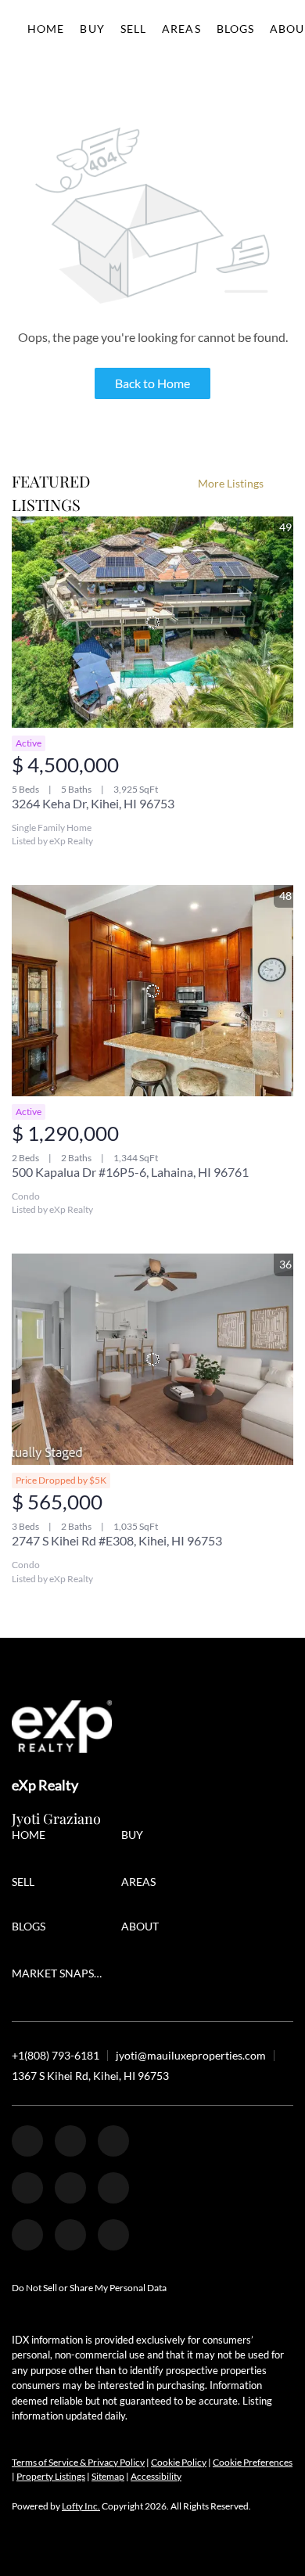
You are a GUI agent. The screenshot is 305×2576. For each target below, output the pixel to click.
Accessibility (156, 2476)
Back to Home (152, 383)
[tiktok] (27, 2235)
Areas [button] (181, 29)
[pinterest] (70, 2235)
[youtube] (113, 2188)
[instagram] (70, 2188)
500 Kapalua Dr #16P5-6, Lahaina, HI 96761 (130, 1172)
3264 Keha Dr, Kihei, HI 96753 (93, 803)
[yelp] (27, 2188)
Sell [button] (133, 29)
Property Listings (51, 2476)
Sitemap (108, 2476)
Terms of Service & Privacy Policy (78, 2462)
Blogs (236, 29)
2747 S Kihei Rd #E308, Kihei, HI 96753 (117, 1540)
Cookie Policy (179, 2462)
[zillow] (113, 2141)
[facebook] (27, 2141)
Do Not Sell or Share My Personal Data (89, 2288)
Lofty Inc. (81, 2506)
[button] (32, 1837)
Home (46, 29)
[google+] (113, 2235)
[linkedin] (70, 2141)
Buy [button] (92, 29)
